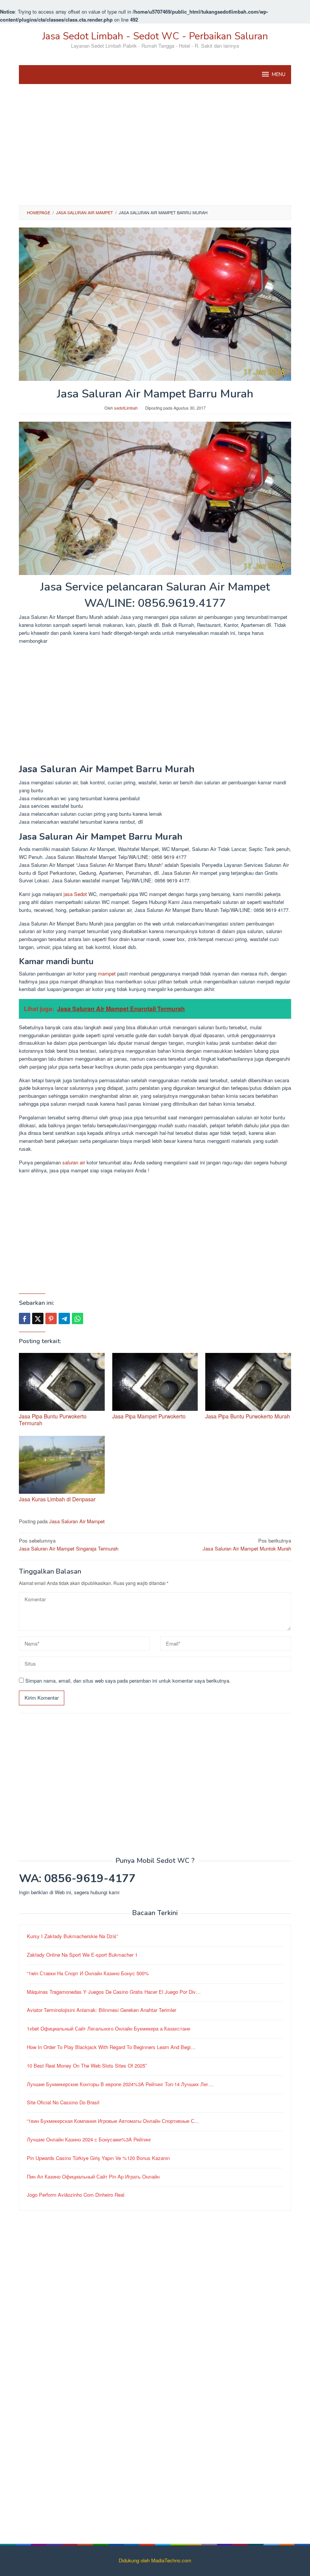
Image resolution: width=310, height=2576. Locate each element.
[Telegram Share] (64, 1318)
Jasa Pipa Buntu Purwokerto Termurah (53, 1420)
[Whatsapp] (77, 1318)
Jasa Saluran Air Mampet (77, 1521)
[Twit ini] (38, 1318)
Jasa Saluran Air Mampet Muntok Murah (247, 1544)
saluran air (74, 1162)
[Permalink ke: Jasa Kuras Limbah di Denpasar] (62, 1465)
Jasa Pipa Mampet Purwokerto (149, 1416)
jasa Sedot (75, 894)
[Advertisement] (155, 145)
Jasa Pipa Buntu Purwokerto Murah (248, 1416)
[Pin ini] (51, 1318)
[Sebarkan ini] (25, 1318)
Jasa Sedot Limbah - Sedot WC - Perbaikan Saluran (155, 36)
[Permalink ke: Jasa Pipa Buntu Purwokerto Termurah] (62, 1382)
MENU (279, 75)
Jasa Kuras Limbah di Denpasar (57, 1499)
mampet (107, 973)
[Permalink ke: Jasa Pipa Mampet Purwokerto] (155, 1382)
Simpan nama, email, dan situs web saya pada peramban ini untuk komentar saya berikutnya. (128, 1681)
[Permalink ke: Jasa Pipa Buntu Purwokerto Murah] (248, 1382)
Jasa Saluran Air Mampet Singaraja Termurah (69, 1544)
